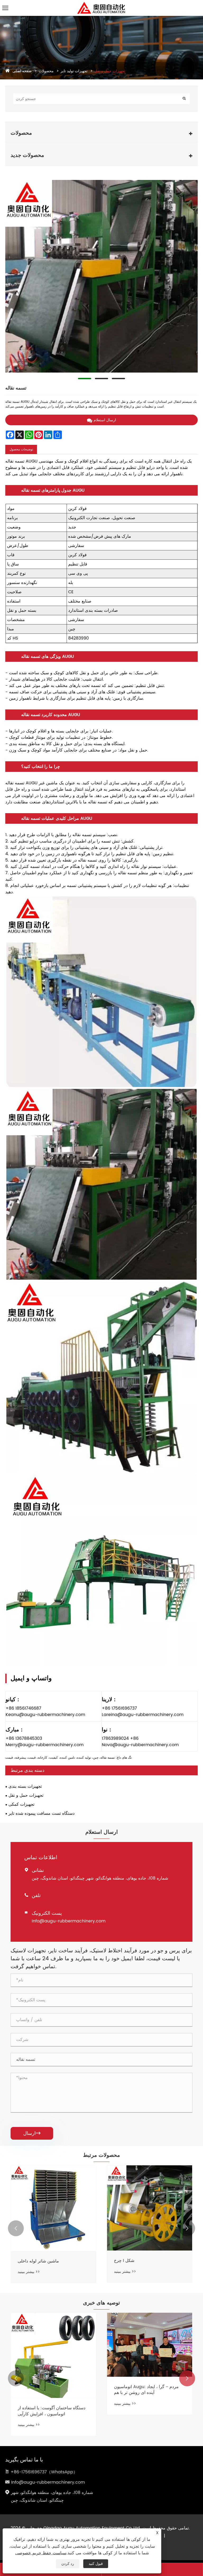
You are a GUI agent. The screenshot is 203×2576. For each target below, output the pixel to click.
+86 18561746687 (23, 1708)
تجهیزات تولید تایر (74, 71)
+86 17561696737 (119, 1708)
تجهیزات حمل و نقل (110, 71)
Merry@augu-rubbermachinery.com (45, 1745)
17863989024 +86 (120, 1739)
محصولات (46, 71)
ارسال (32, 2133)
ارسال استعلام (105, 420)
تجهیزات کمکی (21, 1804)
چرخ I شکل (124, 2261)
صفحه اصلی (22, 71)
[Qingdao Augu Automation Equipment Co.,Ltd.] (101, 4)
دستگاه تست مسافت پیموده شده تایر (41, 1813)
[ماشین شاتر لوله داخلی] (53, 2208)
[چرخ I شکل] (150, 2208)
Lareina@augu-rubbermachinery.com (143, 1715)
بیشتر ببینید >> (29, 2272)
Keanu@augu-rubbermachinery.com (45, 1715)
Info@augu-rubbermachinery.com (69, 1921)
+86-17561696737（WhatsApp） (44, 2472)
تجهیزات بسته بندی (25, 1786)
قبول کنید (96, 2564)
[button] (16, 2228)
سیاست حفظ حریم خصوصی (41, 2553)
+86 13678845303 (24, 1739)
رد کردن (68, 2564)
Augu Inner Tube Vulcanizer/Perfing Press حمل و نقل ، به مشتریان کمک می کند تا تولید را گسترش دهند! (150, 2411)
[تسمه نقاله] (101, 276)
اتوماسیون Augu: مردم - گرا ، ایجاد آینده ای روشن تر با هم (50, 2390)
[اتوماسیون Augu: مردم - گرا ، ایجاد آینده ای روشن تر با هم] (53, 2345)
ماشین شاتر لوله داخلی (38, 2261)
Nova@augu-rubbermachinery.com (140, 1745)
